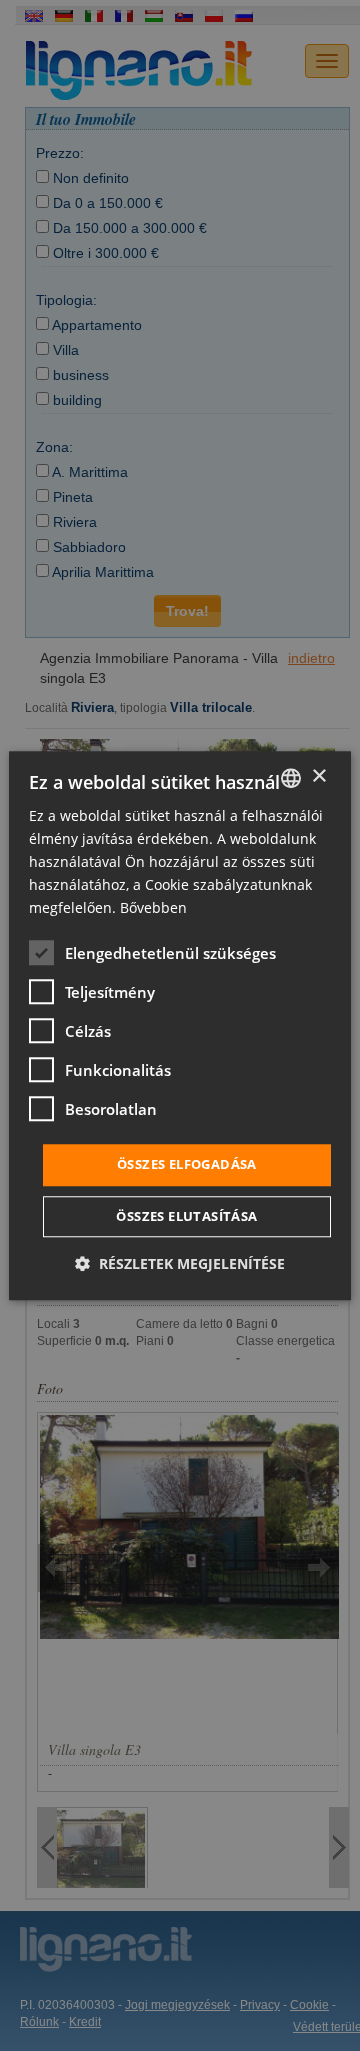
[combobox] (291, 778)
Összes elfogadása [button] (187, 1165)
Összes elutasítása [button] (186, 1216)
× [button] (318, 776)
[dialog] (180, 1025)
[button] (180, 1263)
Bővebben (153, 908)
